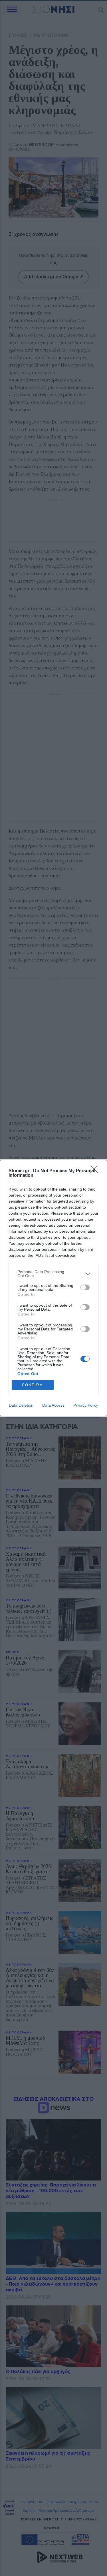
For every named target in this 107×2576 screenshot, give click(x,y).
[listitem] (53, 1274)
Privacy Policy (86, 1405)
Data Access (53, 1405)
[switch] (85, 1287)
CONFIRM (33, 1385)
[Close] (96, 1171)
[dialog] (53, 1288)
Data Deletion (21, 1405)
